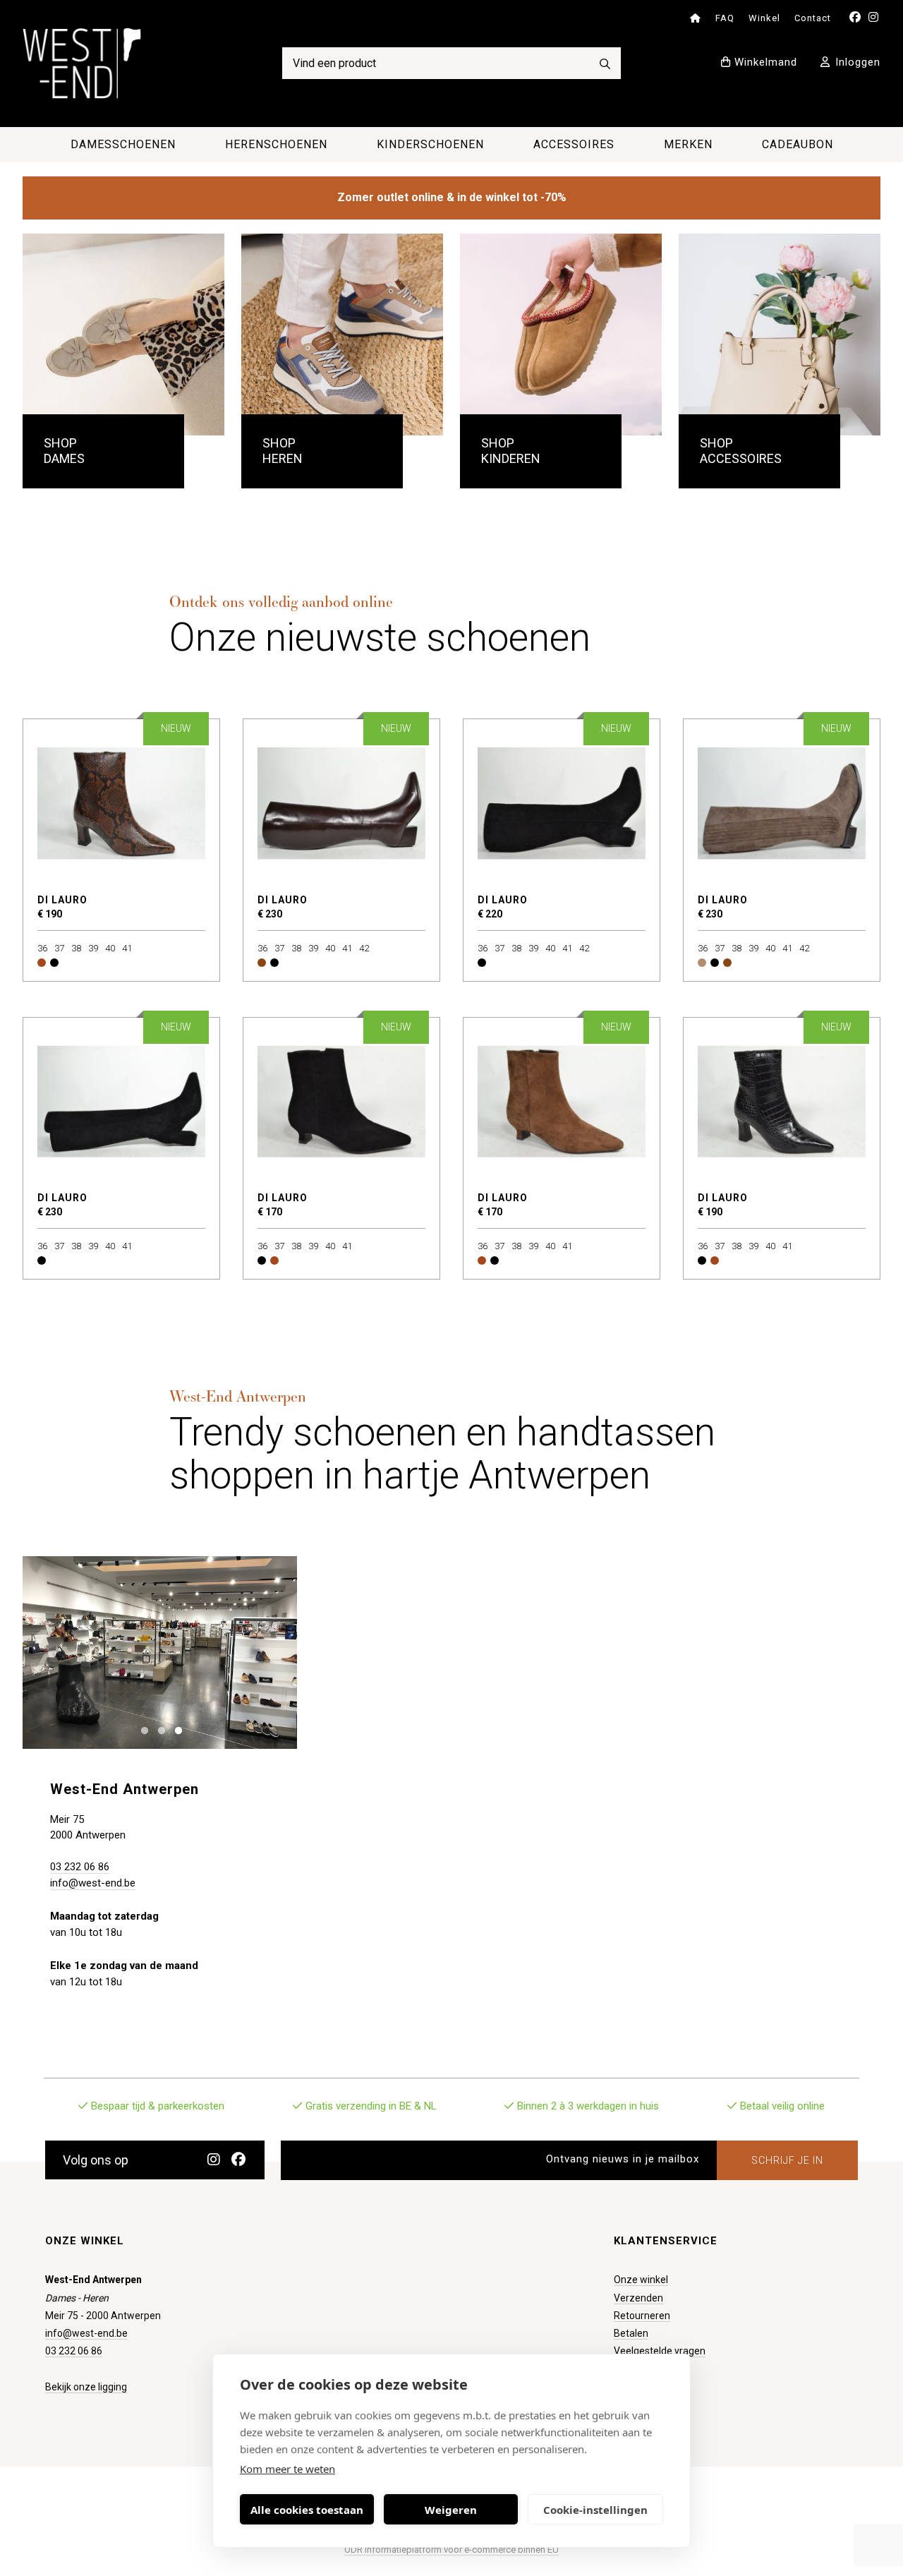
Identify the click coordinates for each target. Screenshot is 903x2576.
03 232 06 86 (80, 1867)
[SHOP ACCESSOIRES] (780, 335)
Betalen (631, 2333)
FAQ (725, 18)
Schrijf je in (787, 2160)
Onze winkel (641, 2280)
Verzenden (638, 2298)
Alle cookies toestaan (307, 2510)
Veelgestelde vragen (660, 2351)
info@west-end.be (93, 1883)
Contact (813, 18)
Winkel (764, 18)
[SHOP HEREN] (342, 335)
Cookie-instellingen (595, 2510)
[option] (160, 1652)
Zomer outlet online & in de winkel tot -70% (452, 197)
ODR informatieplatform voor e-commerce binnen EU (451, 2550)
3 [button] (175, 1729)
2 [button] (158, 1729)
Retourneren (642, 2316)
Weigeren (451, 2510)
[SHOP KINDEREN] (561, 335)
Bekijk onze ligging (86, 2387)
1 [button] (141, 1729)
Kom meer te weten (287, 2469)
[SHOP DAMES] (123, 335)
